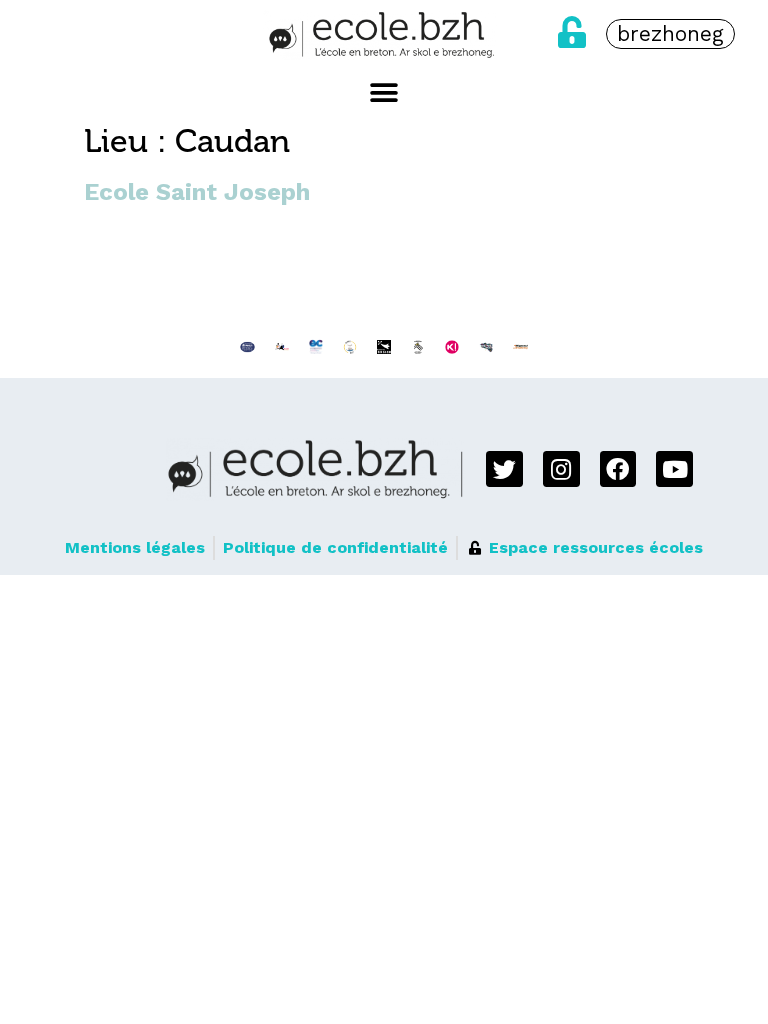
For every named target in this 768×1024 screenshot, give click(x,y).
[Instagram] (561, 469)
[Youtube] (674, 469)
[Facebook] (618, 469)
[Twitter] (504, 469)
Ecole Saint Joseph (197, 192)
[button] (384, 92)
